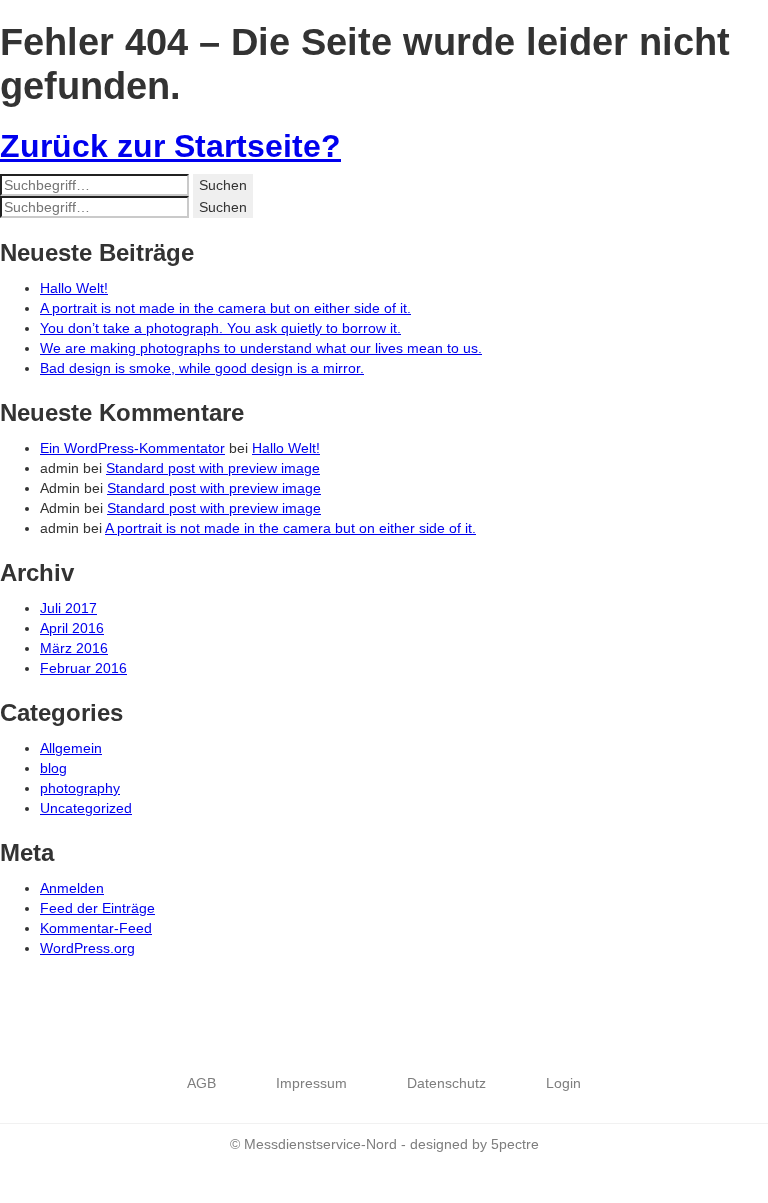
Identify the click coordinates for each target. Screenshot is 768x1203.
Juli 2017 (68, 608)
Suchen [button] (223, 185)
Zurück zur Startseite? (170, 146)
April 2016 (72, 628)
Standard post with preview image (213, 468)
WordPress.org (87, 948)
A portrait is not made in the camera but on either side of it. (225, 308)
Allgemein (71, 748)
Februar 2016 (83, 668)
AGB (201, 1083)
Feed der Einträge (97, 908)
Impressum (311, 1083)
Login (563, 1083)
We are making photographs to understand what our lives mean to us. (261, 348)
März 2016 (74, 648)
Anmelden (72, 888)
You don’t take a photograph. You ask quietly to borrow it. (220, 328)
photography (80, 788)
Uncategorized (86, 808)
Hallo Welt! (74, 288)
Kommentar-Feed (96, 928)
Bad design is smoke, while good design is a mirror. (202, 368)
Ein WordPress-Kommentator (132, 448)
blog (53, 768)
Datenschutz (446, 1083)
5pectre (515, 1144)
